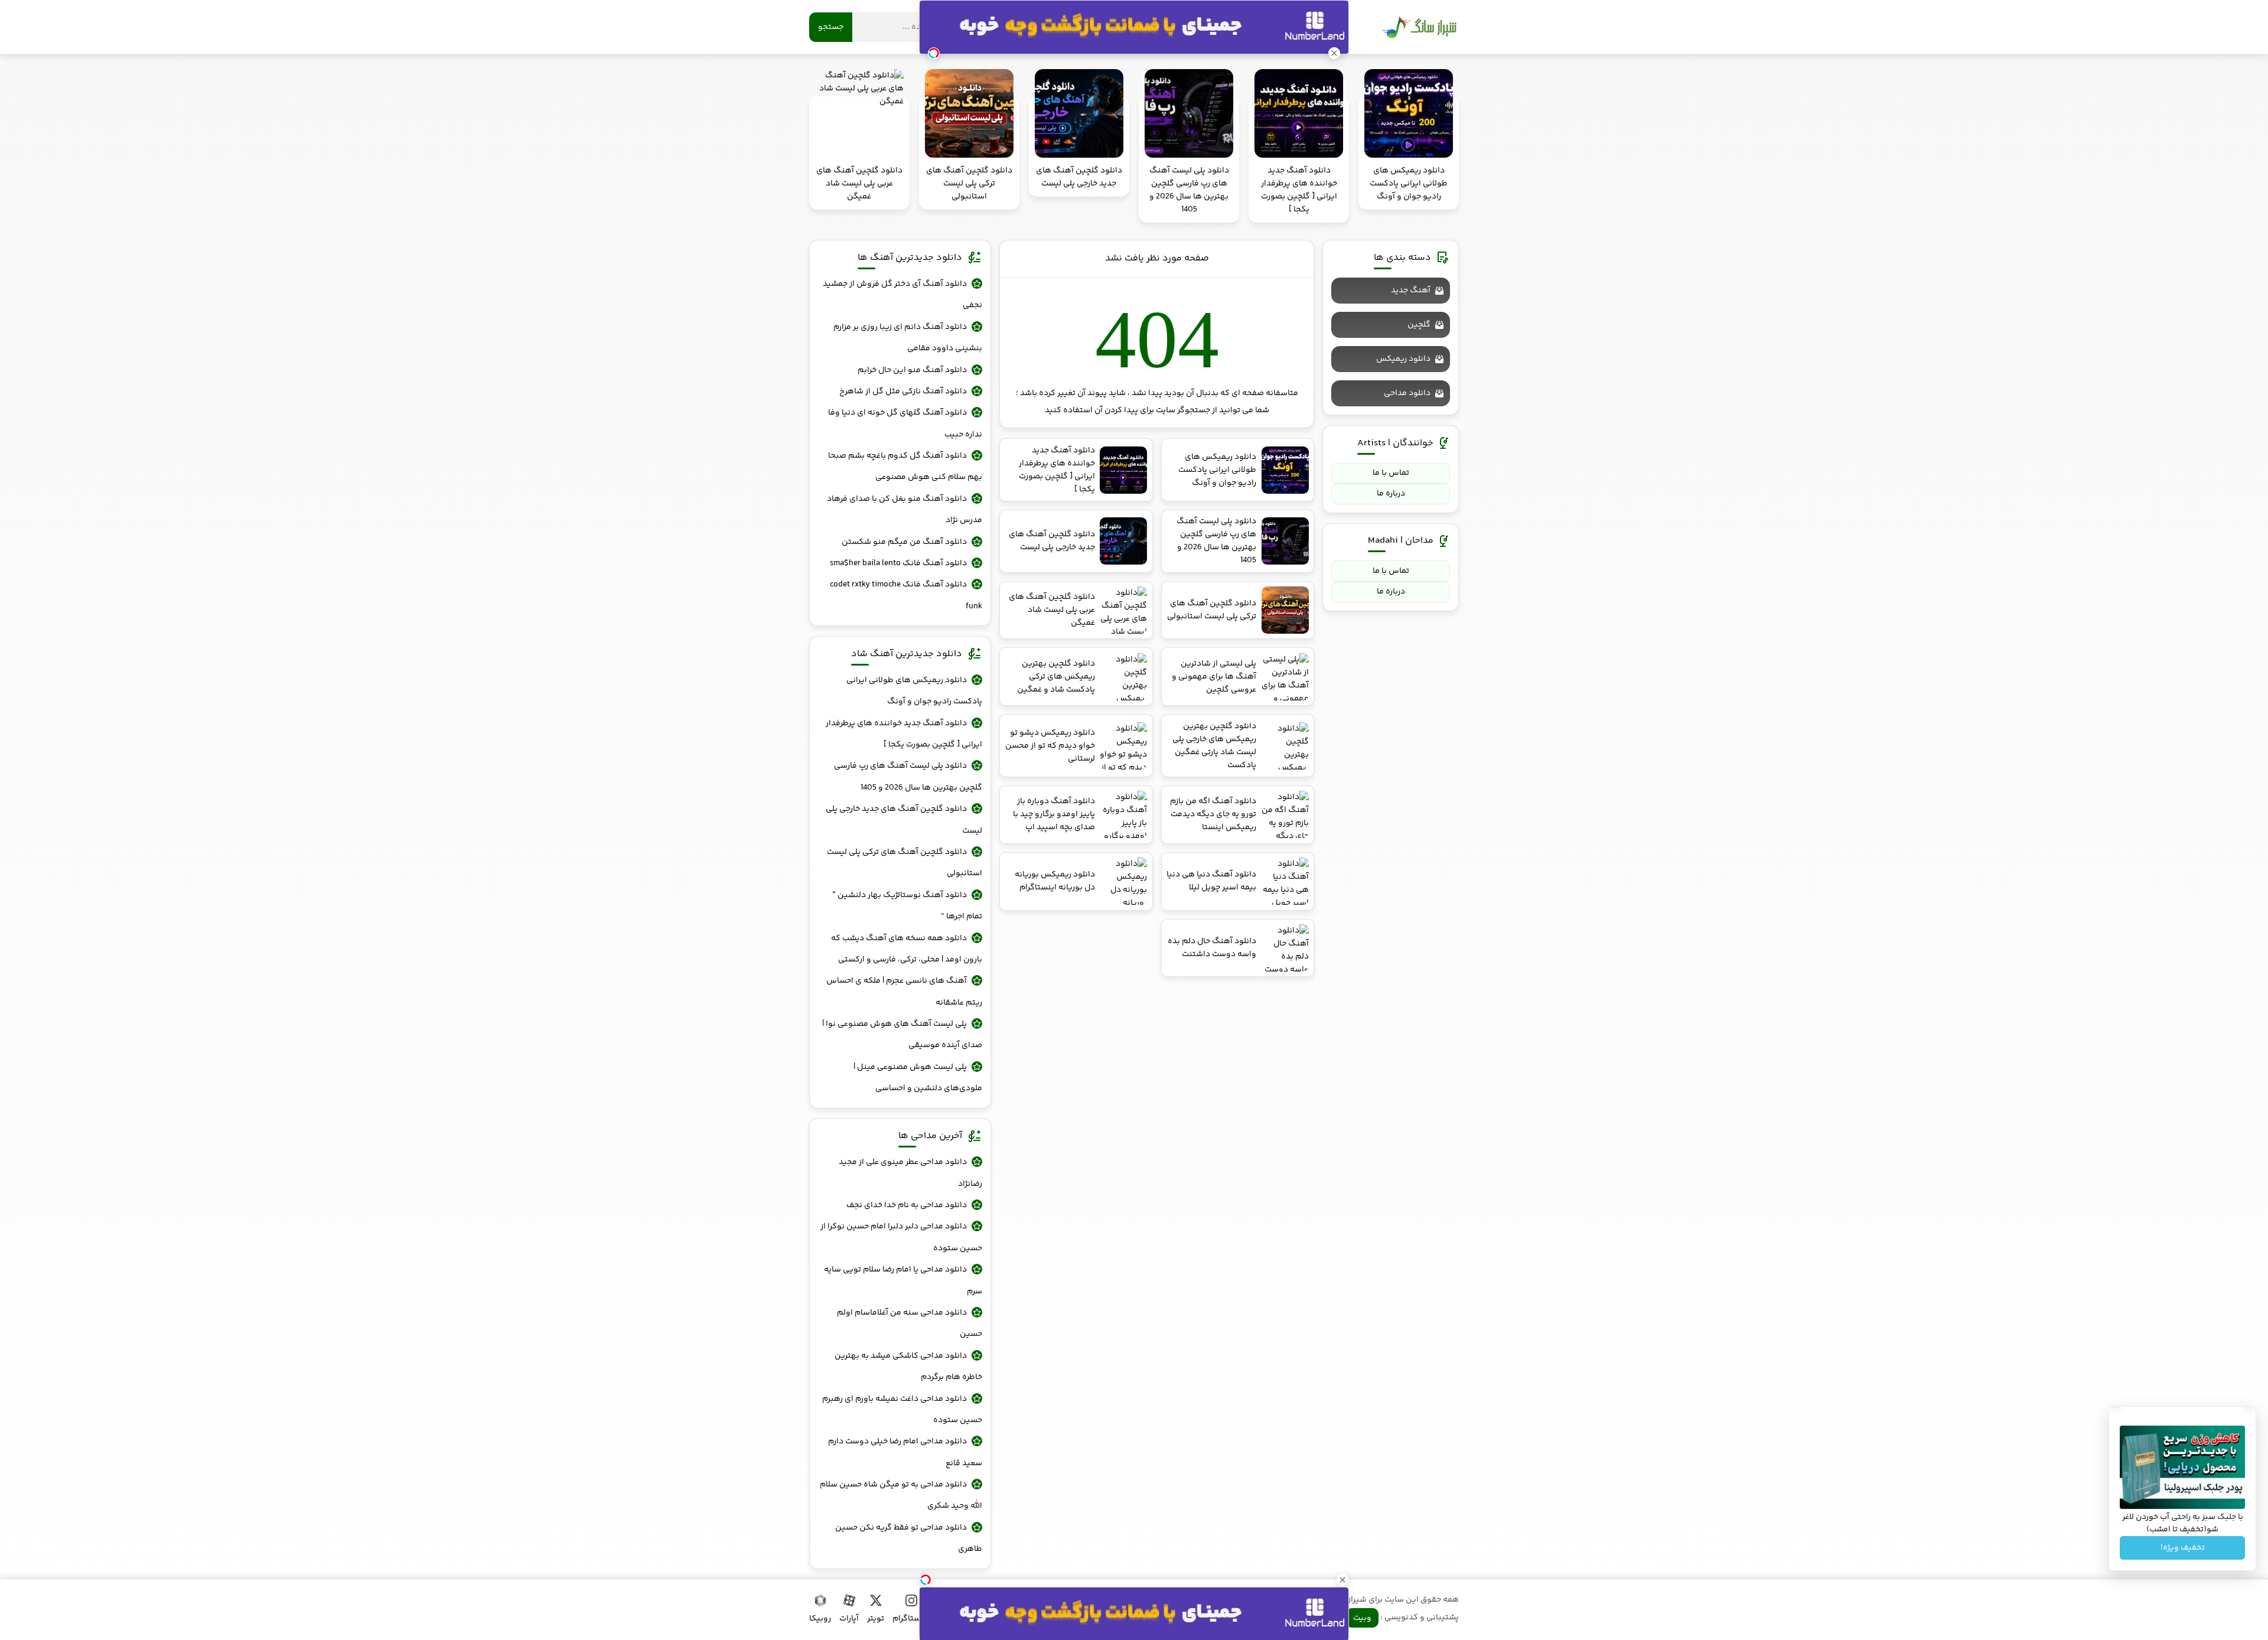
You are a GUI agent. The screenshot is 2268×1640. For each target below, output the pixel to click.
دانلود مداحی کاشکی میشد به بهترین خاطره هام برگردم (908, 1367)
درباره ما (1391, 494)
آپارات (849, 1619)
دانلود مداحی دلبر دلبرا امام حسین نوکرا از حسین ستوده (901, 1237)
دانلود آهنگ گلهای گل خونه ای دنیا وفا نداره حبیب (905, 423)
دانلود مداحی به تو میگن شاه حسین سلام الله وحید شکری (901, 1495)
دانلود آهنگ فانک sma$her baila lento (898, 563)
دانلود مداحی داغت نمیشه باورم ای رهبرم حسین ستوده (902, 1410)
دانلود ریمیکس (1403, 359)
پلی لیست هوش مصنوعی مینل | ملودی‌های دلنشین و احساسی (918, 1078)
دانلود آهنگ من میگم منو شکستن (904, 542)
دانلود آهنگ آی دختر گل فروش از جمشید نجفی (902, 295)
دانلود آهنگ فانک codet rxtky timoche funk (906, 595)
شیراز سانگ (1419, 27)
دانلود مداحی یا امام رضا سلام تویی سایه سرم (903, 1280)
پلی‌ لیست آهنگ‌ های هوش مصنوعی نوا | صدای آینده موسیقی (902, 1035)
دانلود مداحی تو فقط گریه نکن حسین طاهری (909, 1538)
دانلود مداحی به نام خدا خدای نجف (907, 1205)
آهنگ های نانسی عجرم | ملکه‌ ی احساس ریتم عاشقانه (904, 992)
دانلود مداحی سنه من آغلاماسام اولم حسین (910, 1323)
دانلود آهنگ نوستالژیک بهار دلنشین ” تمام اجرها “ (907, 906)
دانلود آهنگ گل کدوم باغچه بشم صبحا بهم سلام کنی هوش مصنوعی (905, 467)
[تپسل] (926, 1580)
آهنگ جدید (1411, 291)
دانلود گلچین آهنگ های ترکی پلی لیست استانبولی (905, 863)
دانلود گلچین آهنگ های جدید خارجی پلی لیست (904, 820)
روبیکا (820, 1619)
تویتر (876, 1619)
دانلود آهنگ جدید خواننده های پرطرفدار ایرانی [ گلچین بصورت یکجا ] (904, 734)
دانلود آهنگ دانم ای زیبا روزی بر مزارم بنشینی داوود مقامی (908, 338)
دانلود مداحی (1407, 393)
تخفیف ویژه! (2183, 1548)
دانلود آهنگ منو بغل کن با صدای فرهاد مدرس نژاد (905, 510)
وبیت (1362, 1618)
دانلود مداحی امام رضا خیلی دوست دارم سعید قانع (905, 1452)
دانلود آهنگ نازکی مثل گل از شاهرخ (903, 392)
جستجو (831, 27)
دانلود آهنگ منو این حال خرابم (912, 370)
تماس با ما (1391, 473)
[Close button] (1342, 1580)
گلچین (1419, 325)
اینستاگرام (911, 1619)
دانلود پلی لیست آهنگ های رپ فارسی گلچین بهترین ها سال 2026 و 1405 (908, 777)
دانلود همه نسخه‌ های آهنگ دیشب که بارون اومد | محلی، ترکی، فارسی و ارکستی (907, 949)
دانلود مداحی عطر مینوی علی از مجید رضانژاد (910, 1173)
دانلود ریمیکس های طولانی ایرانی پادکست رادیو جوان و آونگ (914, 691)
